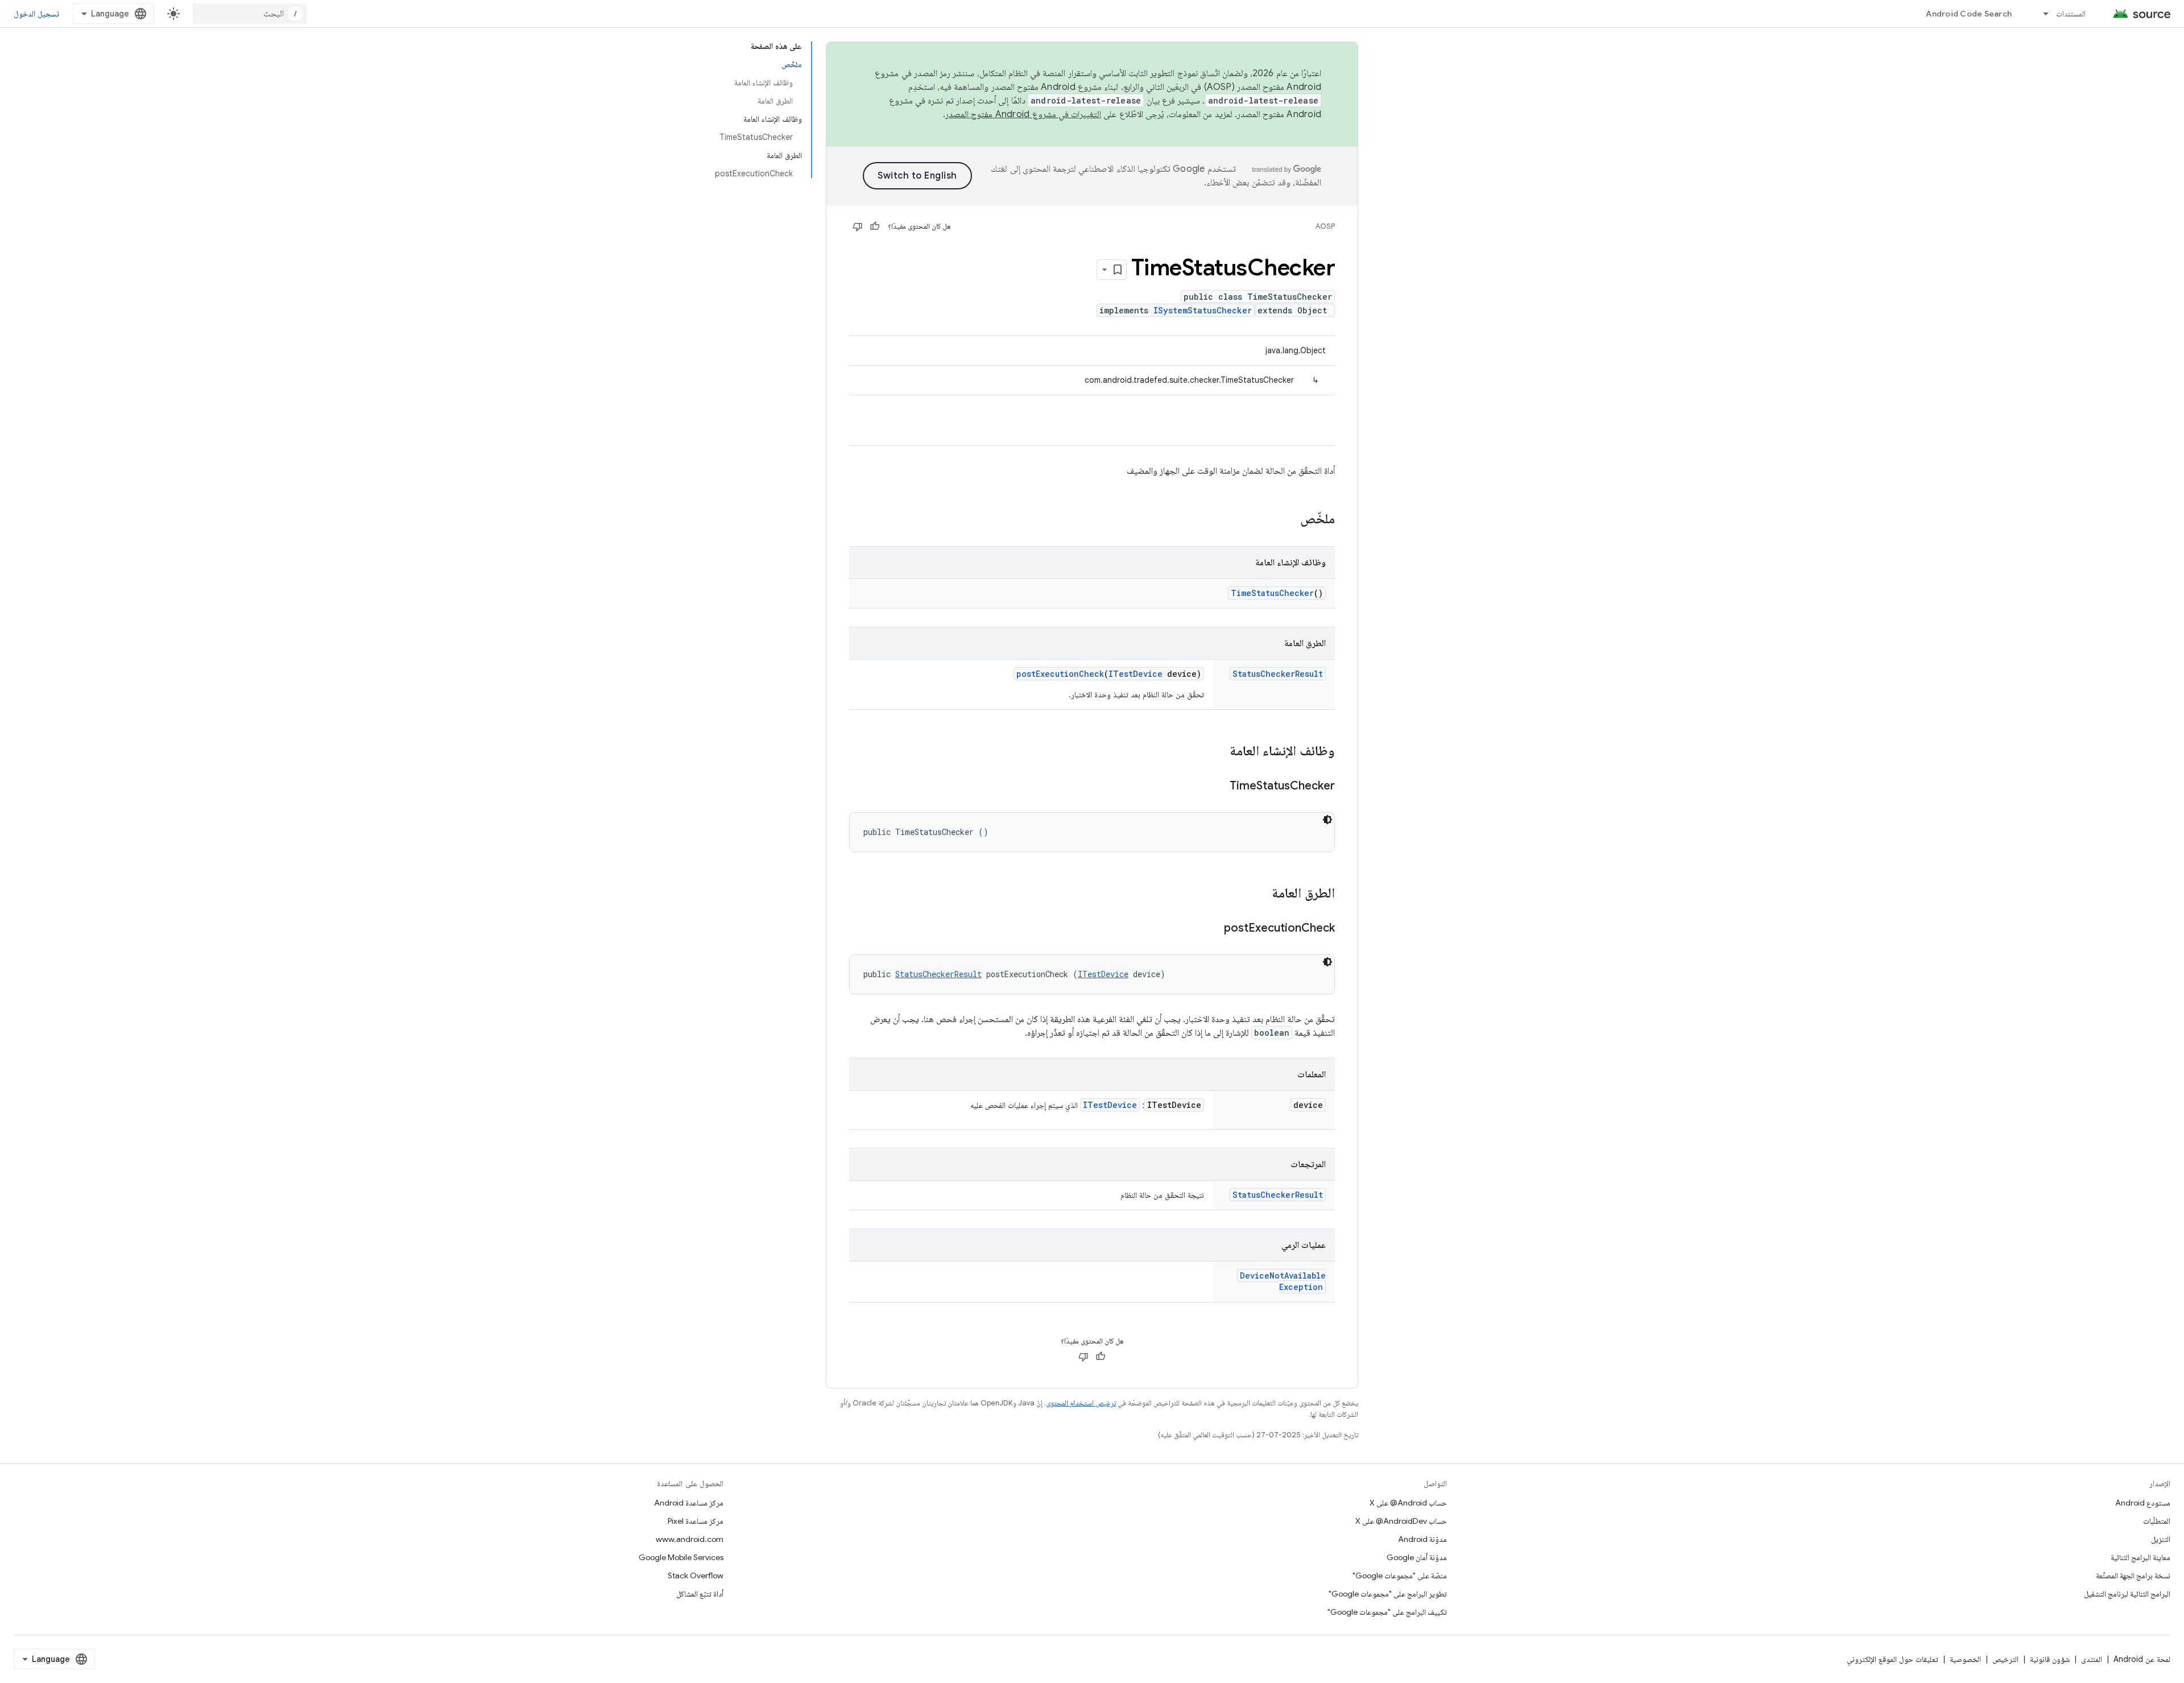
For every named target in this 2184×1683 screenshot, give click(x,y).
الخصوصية (1965, 1659)
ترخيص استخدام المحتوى (1081, 1403)
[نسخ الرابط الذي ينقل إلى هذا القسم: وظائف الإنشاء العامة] (1218, 752)
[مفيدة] (875, 226)
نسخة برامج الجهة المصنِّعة (2133, 1576)
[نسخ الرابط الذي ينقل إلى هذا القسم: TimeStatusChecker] (1218, 787)
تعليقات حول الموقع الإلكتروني (1893, 1659)
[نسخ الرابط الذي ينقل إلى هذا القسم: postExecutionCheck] (1213, 929)
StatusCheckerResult (1278, 674)
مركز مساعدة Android (689, 1503)
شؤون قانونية (2050, 1659)
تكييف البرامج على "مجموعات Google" (1387, 1612)
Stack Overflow (696, 1576)
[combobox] (250, 14)
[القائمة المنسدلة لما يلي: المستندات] (2041, 14)
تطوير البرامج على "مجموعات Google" (1388, 1594)
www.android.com (690, 1539)
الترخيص (2005, 1659)
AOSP (1325, 226)
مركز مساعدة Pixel (696, 1521)
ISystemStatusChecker (1203, 310)
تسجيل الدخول (36, 14)
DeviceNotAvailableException (1283, 1281)
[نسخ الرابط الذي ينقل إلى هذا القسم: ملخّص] (1289, 520)
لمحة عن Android (2142, 1659)
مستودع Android (2143, 1503)
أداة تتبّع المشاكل (700, 1594)
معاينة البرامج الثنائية (2140, 1557)
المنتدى (2092, 1659)
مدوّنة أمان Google (1417, 1557)
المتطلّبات (2157, 1521)
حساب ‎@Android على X (1408, 1503)
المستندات (2071, 14)
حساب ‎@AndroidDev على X (1401, 1521)
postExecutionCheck (1060, 674)
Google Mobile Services (681, 1557)
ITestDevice (1136, 674)
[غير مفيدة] (858, 226)
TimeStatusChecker (1272, 593)
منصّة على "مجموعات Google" (1400, 1576)
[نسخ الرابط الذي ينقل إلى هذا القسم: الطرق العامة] (1260, 894)
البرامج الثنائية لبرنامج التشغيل (2127, 1594)
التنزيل (2161, 1539)
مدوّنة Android (1422, 1539)
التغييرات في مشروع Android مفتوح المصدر (1023, 114)
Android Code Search (1969, 14)
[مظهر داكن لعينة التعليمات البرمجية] (1327, 820)
